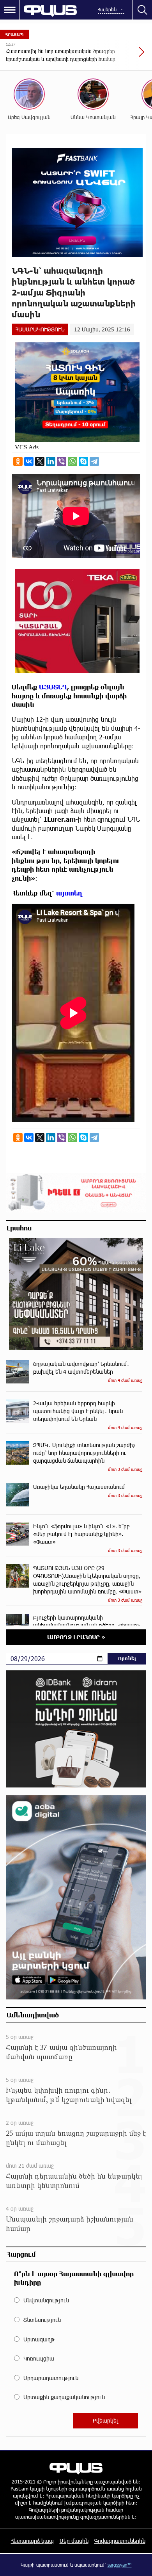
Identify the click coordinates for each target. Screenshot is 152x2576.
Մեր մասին (74, 2541)
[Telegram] (94, 461)
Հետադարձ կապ (32, 2541)
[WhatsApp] (72, 461)
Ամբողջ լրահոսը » (76, 1637)
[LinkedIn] (51, 461)
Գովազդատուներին (120, 2541)
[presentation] (123, 56)
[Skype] (83, 461)
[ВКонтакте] (29, 461)
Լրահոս (19, 1228)
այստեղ (68, 893)
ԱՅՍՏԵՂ (52, 687)
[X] (40, 461)
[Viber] (62, 461)
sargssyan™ (120, 2565)
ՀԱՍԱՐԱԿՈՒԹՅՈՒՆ (40, 329)
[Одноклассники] (18, 461)
